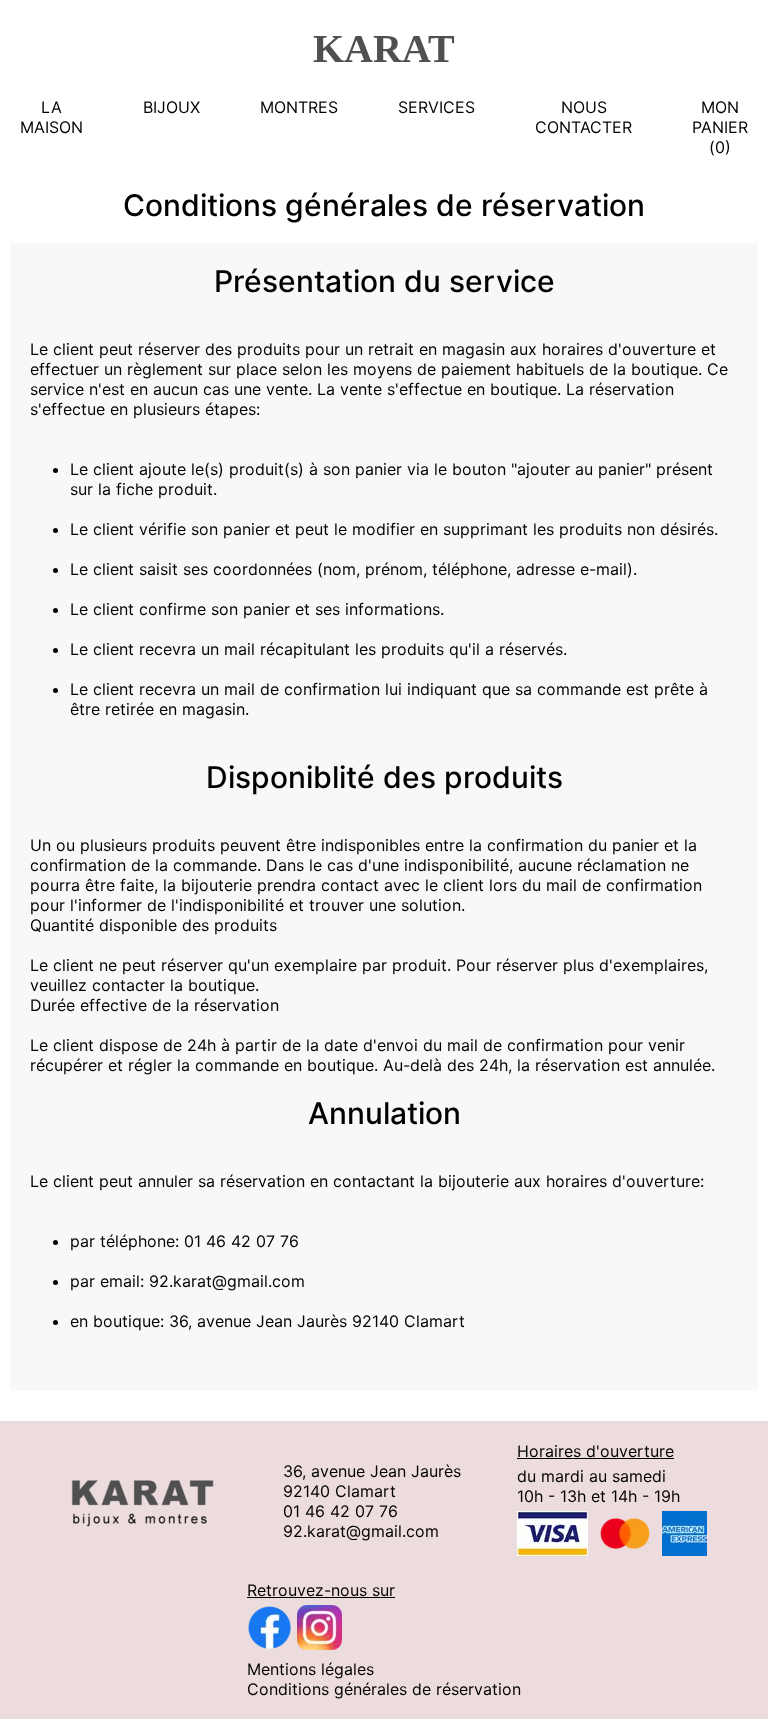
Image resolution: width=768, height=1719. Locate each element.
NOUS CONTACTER (583, 117)
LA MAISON (51, 117)
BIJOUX (171, 107)
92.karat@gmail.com (361, 1531)
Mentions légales (310, 1669)
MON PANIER (720, 117)
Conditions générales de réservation (384, 1689)
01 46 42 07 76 (340, 1511)
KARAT (384, 48)
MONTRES (299, 107)
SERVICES (436, 107)
